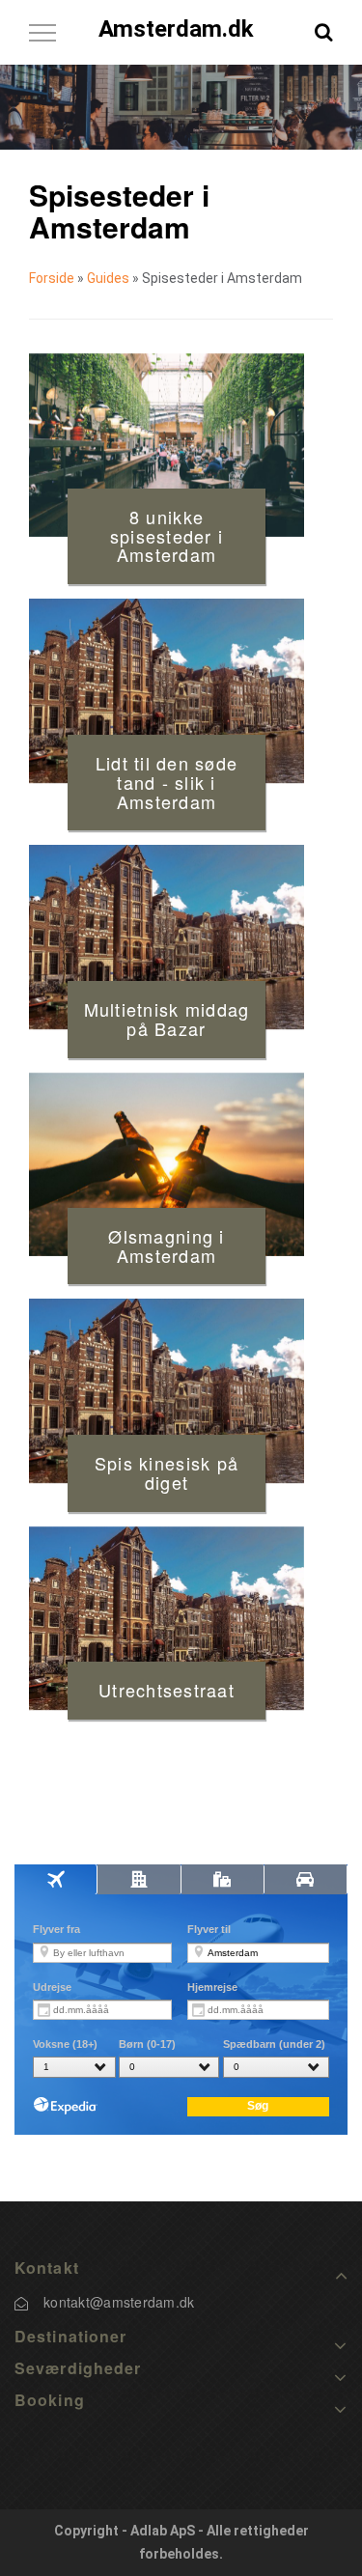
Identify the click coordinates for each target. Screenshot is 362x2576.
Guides (108, 278)
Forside (52, 278)
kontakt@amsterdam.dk (119, 2302)
